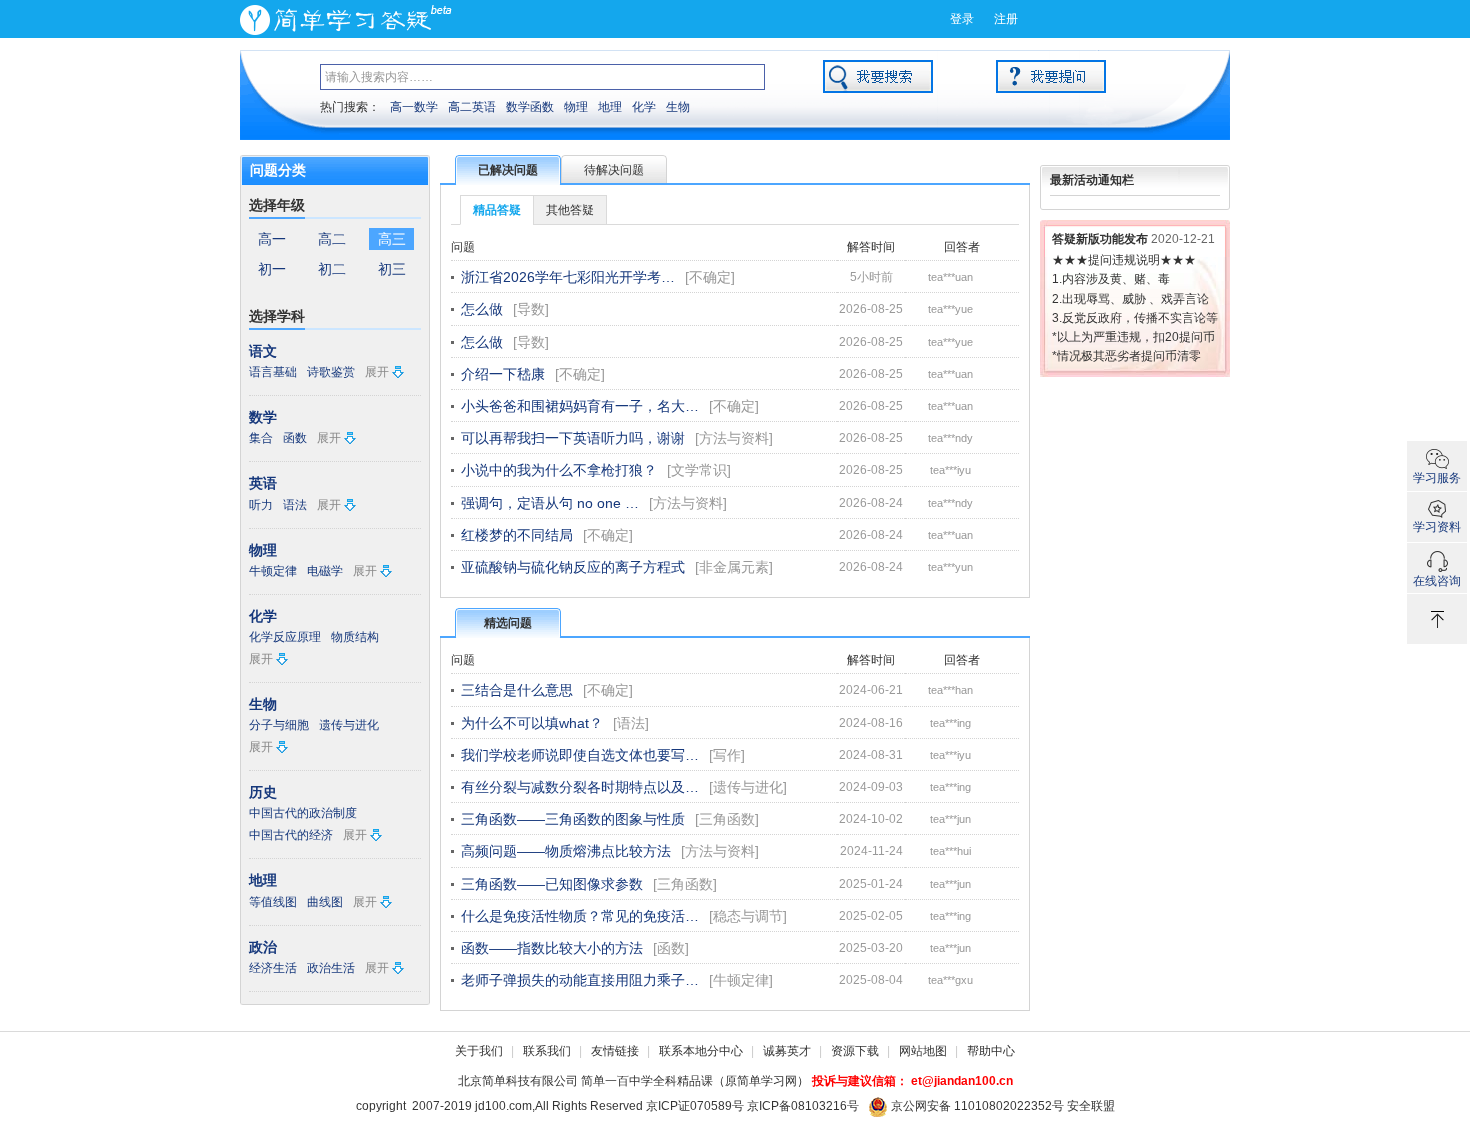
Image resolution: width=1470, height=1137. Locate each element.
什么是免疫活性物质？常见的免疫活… (580, 916)
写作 (727, 755)
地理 (610, 107)
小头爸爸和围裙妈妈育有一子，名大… (580, 406)
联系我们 (547, 1051)
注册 (1006, 19)
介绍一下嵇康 (503, 374)
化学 (644, 107)
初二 (332, 269)
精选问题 (508, 623)
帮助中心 (991, 1051)
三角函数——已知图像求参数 (552, 884)
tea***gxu (950, 980)
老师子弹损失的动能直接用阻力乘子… (580, 980)
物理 (576, 107)
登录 (962, 19)
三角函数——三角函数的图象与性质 (573, 819)
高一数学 (414, 107)
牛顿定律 (273, 571)
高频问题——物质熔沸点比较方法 (566, 851)
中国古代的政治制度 (303, 813)
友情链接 (615, 1051)
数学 (263, 417)
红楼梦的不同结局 (517, 535)
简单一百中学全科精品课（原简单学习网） (695, 1081)
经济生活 (273, 968)
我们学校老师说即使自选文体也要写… (580, 755)
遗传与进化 (349, 725)
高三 (392, 239)
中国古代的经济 (291, 835)
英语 (263, 483)
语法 (295, 505)
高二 (332, 239)
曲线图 (325, 902)
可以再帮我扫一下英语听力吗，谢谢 (573, 438)
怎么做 (482, 309)
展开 (377, 372)
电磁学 (325, 571)
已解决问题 (508, 170)
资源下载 (855, 1051)
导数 (531, 309)
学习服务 (1437, 478)
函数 (295, 438)
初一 (272, 269)
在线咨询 (1437, 581)
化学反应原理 (285, 637)
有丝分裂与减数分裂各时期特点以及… (580, 787)
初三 (392, 269)
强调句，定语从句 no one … (550, 503)
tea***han (950, 690)
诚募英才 (787, 1051)
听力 (261, 505)
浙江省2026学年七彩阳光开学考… (568, 277)
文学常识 (699, 470)
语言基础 (273, 372)
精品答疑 (497, 210)
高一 (272, 239)
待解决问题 (614, 170)
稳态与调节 (748, 916)
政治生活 (331, 968)
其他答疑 (570, 210)
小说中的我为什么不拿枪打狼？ (559, 470)
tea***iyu (950, 470)
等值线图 (273, 902)
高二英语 (472, 107)
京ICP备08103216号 (803, 1106)
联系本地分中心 (701, 1051)
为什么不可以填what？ (532, 723)
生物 (678, 107)
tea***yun (950, 567)
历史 (263, 792)
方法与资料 (734, 438)
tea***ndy (950, 438)
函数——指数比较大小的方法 (552, 948)
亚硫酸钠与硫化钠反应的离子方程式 (573, 567)
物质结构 (355, 637)
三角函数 (727, 819)
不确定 (710, 277)
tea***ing (950, 723)
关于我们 (479, 1051)
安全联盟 (1091, 1106)
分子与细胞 (279, 725)
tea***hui (950, 851)
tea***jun (950, 819)
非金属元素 (734, 567)
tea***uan (950, 277)
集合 (261, 438)
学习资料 (1437, 527)
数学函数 (530, 107)
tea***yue (950, 309)
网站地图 (923, 1051)
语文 (263, 351)
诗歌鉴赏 (331, 372)
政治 (263, 947)
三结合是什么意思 (517, 690)
